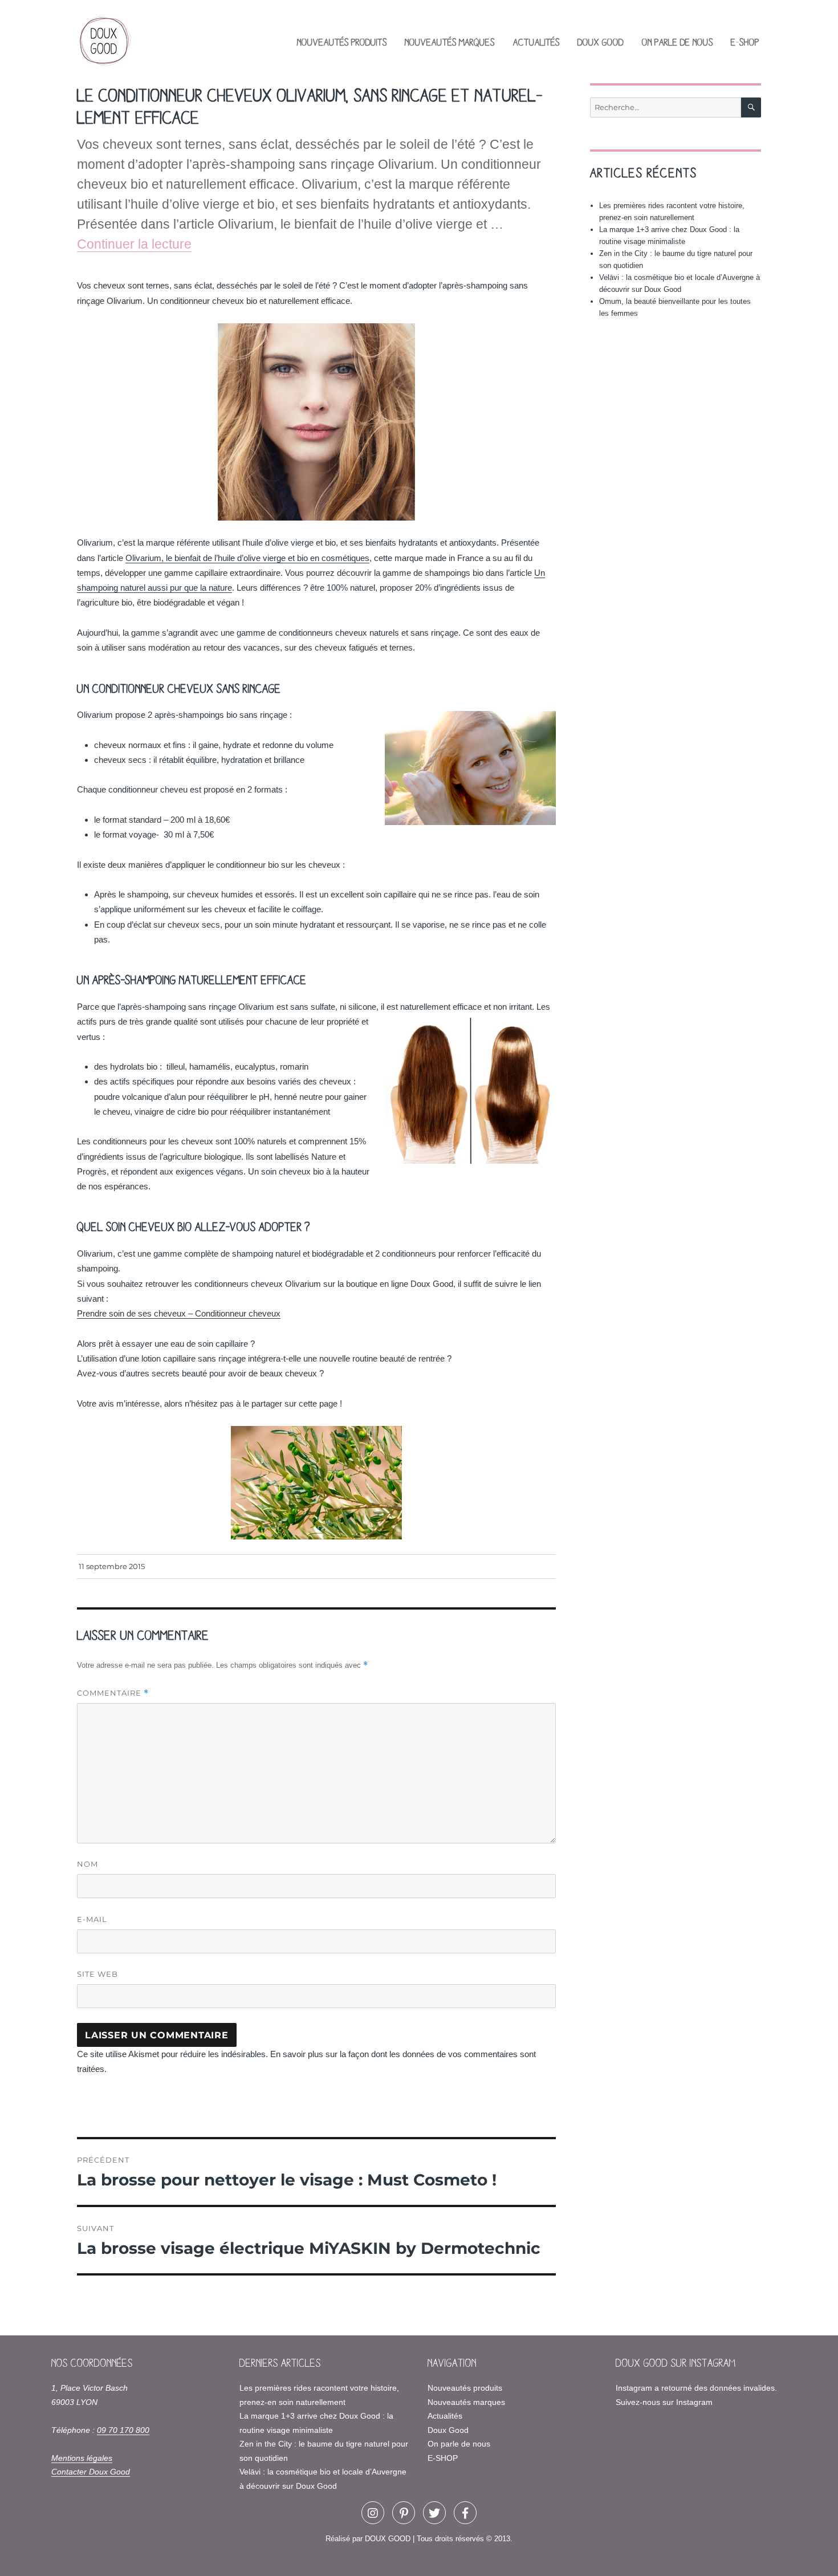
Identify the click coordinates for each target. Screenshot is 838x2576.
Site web (97, 1974)
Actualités (536, 42)
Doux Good (601, 42)
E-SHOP (745, 42)
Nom (88, 1864)
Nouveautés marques (450, 42)
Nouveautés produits (342, 42)
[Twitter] (434, 2513)
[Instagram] (373, 2513)
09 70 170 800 (123, 2430)
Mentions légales (82, 2458)
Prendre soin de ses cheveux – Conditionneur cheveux (179, 1313)
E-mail (92, 1919)
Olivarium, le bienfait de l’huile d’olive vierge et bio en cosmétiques (247, 558)
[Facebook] (465, 2513)
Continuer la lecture (134, 244)
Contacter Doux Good (91, 2472)
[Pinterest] (404, 2513)
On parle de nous (678, 42)
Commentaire (113, 1693)
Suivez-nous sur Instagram (664, 2402)
